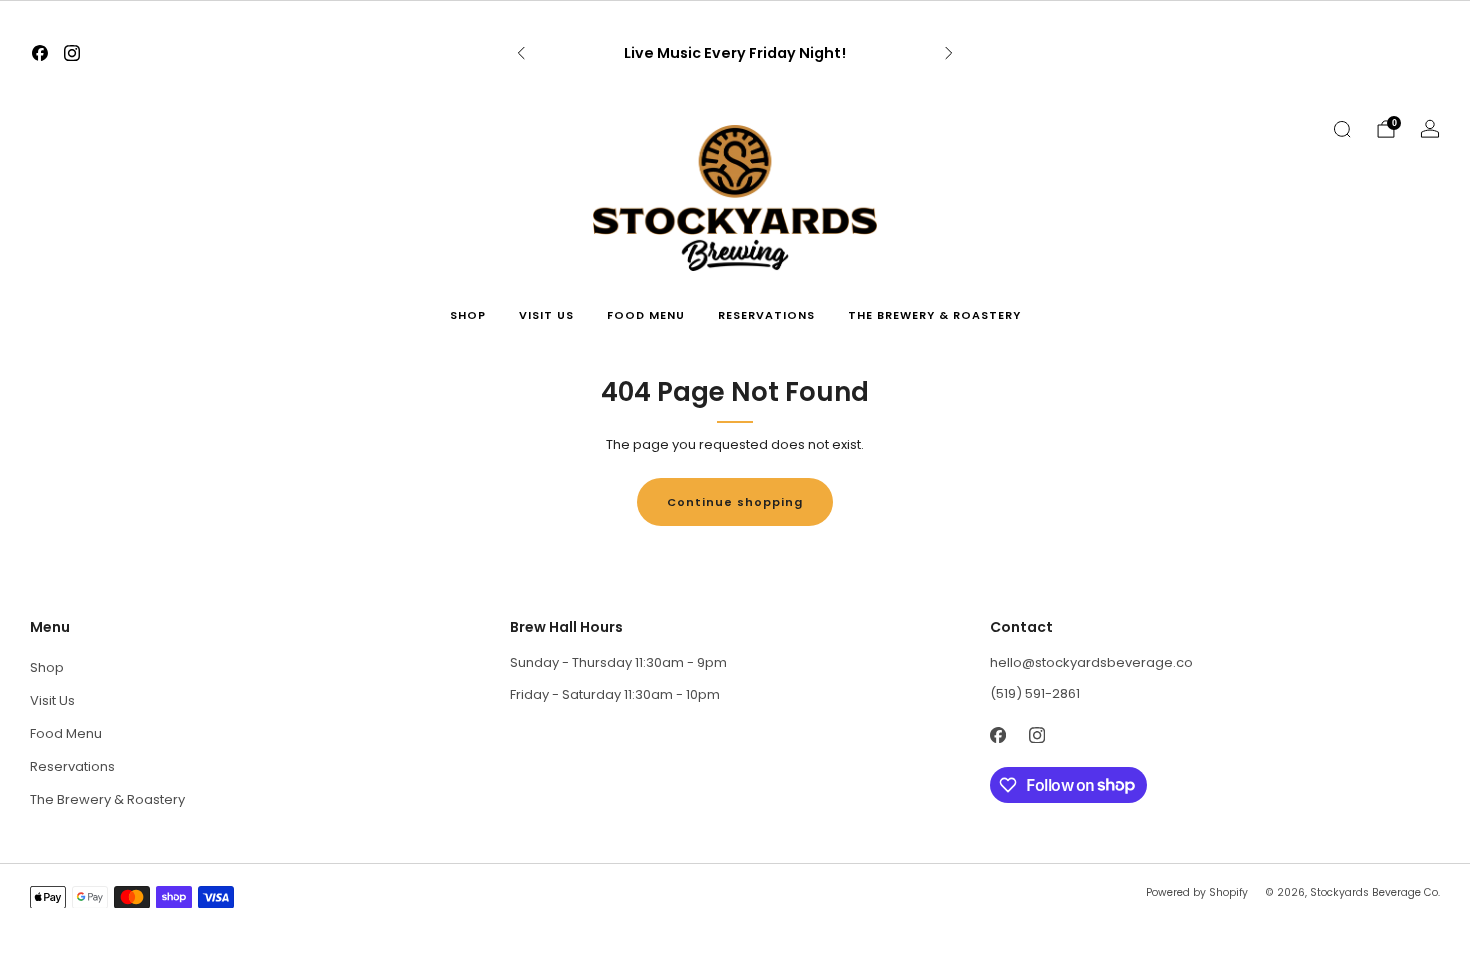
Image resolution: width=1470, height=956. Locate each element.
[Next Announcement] (949, 53)
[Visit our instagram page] (72, 53)
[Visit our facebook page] (40, 53)
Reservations (766, 315)
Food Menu (646, 315)
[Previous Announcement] (521, 53)
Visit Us (546, 315)
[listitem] (735, 53)
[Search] (1342, 129)
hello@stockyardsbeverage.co (1091, 662)
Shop (468, 315)
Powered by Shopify (1197, 892)
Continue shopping (735, 502)
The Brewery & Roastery (934, 315)
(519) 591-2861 (1035, 693)
